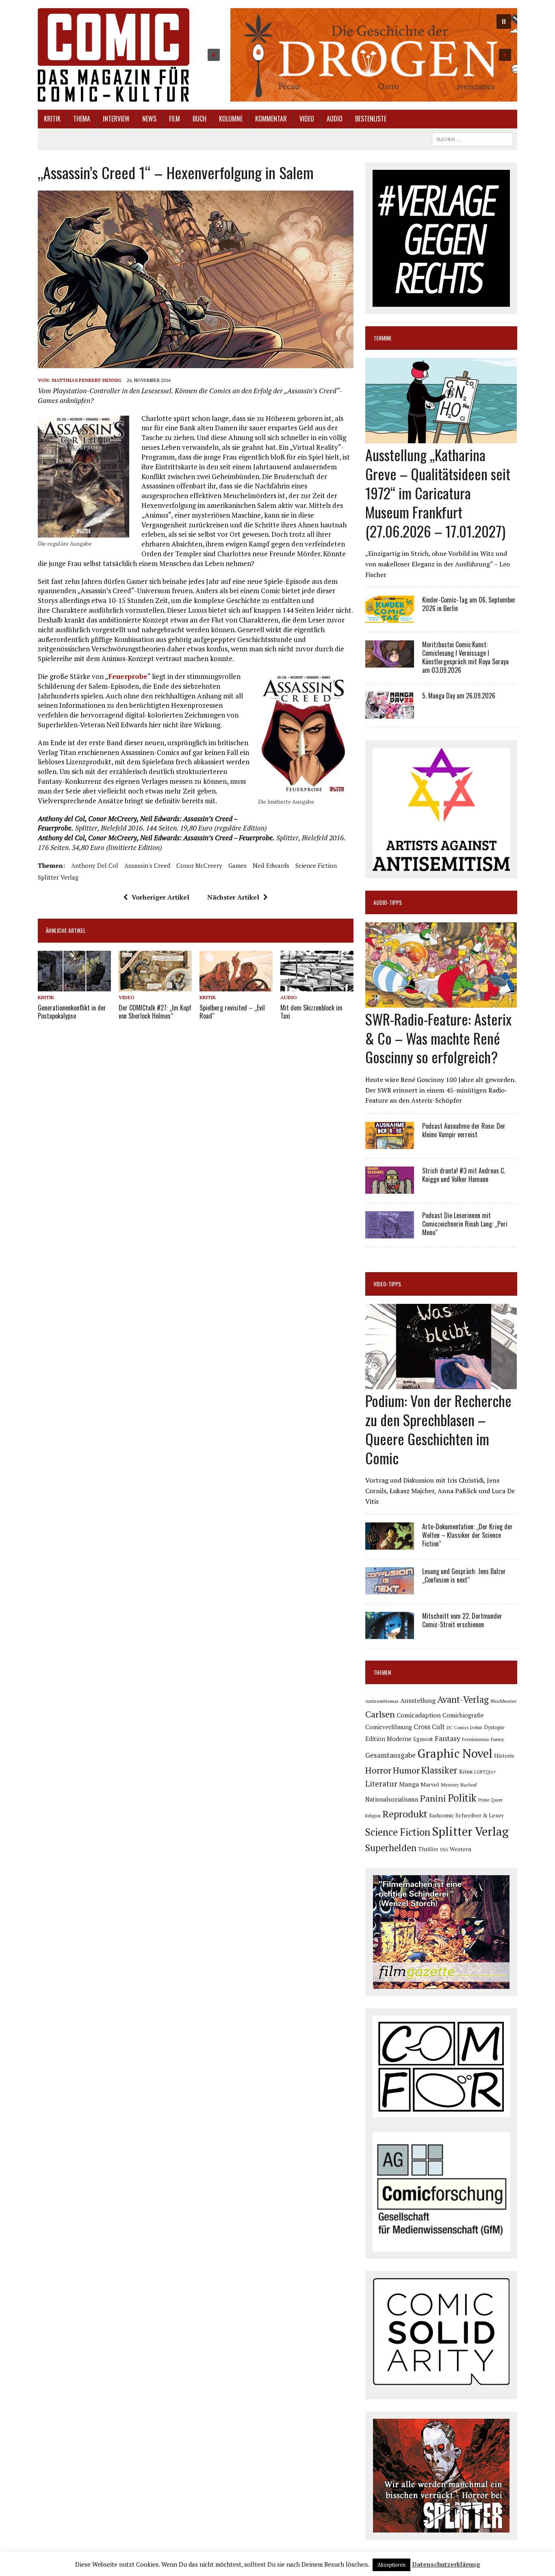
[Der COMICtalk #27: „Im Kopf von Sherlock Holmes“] (155, 986)
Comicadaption (419, 1715)
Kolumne (231, 119)
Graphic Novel (455, 1753)
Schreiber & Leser (480, 1815)
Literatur (381, 1783)
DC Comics (457, 1728)
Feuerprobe (128, 676)
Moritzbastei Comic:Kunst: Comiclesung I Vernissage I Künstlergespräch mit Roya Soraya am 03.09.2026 (465, 657)
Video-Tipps (387, 1284)
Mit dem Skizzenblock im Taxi (311, 1012)
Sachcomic (441, 1816)
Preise (484, 1800)
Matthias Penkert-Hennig (87, 380)
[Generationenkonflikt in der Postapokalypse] (74, 986)
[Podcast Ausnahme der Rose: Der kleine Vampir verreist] (390, 1143)
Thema (82, 119)
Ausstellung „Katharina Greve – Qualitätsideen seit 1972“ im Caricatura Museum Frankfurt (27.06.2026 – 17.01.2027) (438, 492)
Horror (378, 1770)
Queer (497, 1800)
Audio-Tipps (388, 902)
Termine (383, 338)
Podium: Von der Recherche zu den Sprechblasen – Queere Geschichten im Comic (438, 1429)
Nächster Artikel (233, 897)
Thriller (428, 1849)
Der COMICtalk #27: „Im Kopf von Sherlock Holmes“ (155, 1012)
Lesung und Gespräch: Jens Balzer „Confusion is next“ (464, 1575)
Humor (406, 1770)
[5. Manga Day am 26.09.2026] (390, 713)
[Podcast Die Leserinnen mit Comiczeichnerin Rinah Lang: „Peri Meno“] (390, 1233)
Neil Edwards (271, 865)
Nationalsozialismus (392, 1799)
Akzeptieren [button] (391, 2565)
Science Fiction (316, 865)
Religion (373, 1816)
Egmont (423, 1739)
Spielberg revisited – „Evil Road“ (232, 1012)
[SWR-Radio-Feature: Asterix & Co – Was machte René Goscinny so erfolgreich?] (441, 1002)
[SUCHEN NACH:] (473, 138)
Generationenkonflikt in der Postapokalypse (72, 1012)
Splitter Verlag (58, 877)
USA (444, 1850)
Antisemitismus (382, 1701)
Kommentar (271, 119)
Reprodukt (405, 1814)
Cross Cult (429, 1727)
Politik (462, 1798)
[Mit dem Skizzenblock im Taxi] (317, 986)
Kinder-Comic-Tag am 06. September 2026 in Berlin (469, 604)
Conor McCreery (199, 865)
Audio (335, 119)
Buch (199, 119)
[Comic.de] (114, 55)
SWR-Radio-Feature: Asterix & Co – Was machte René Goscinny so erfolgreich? (438, 1038)
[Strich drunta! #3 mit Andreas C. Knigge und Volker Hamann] (390, 1188)
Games (237, 865)
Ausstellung (418, 1700)
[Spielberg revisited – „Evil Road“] (236, 986)
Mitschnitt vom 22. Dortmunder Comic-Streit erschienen (462, 1620)
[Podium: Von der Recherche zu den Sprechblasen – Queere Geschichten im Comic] (441, 1384)
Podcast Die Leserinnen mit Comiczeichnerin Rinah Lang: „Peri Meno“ (465, 1224)
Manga (409, 1784)
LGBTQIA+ (485, 1772)
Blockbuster (503, 1701)
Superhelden (391, 1848)
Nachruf (469, 1785)
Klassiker (439, 1770)
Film (175, 119)
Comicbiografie (463, 1715)
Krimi (466, 1771)
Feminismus (476, 1739)
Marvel (430, 1784)
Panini (433, 1798)
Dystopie (494, 1727)
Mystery (450, 1785)
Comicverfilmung (389, 1727)
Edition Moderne (388, 1739)
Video (307, 119)
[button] (359, 55)
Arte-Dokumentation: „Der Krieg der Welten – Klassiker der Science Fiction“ (467, 1535)
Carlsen (380, 1714)
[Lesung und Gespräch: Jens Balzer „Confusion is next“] (390, 1589)
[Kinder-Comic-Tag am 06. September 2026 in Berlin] (390, 618)
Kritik (52, 119)
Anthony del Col (95, 865)
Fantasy (448, 1738)
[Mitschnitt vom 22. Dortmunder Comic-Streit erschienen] (390, 1634)
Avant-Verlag (463, 1699)
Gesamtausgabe (390, 1755)
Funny (498, 1739)
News (149, 119)
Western (461, 1849)
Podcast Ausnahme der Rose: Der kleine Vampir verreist (464, 1130)
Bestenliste (371, 119)
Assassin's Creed (147, 865)
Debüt (476, 1727)
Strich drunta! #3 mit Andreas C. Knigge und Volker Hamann (464, 1175)
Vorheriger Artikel (160, 897)
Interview (116, 119)
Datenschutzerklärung (446, 2564)
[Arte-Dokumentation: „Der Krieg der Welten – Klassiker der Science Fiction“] (390, 1544)
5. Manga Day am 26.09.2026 (459, 696)
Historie (504, 1756)
